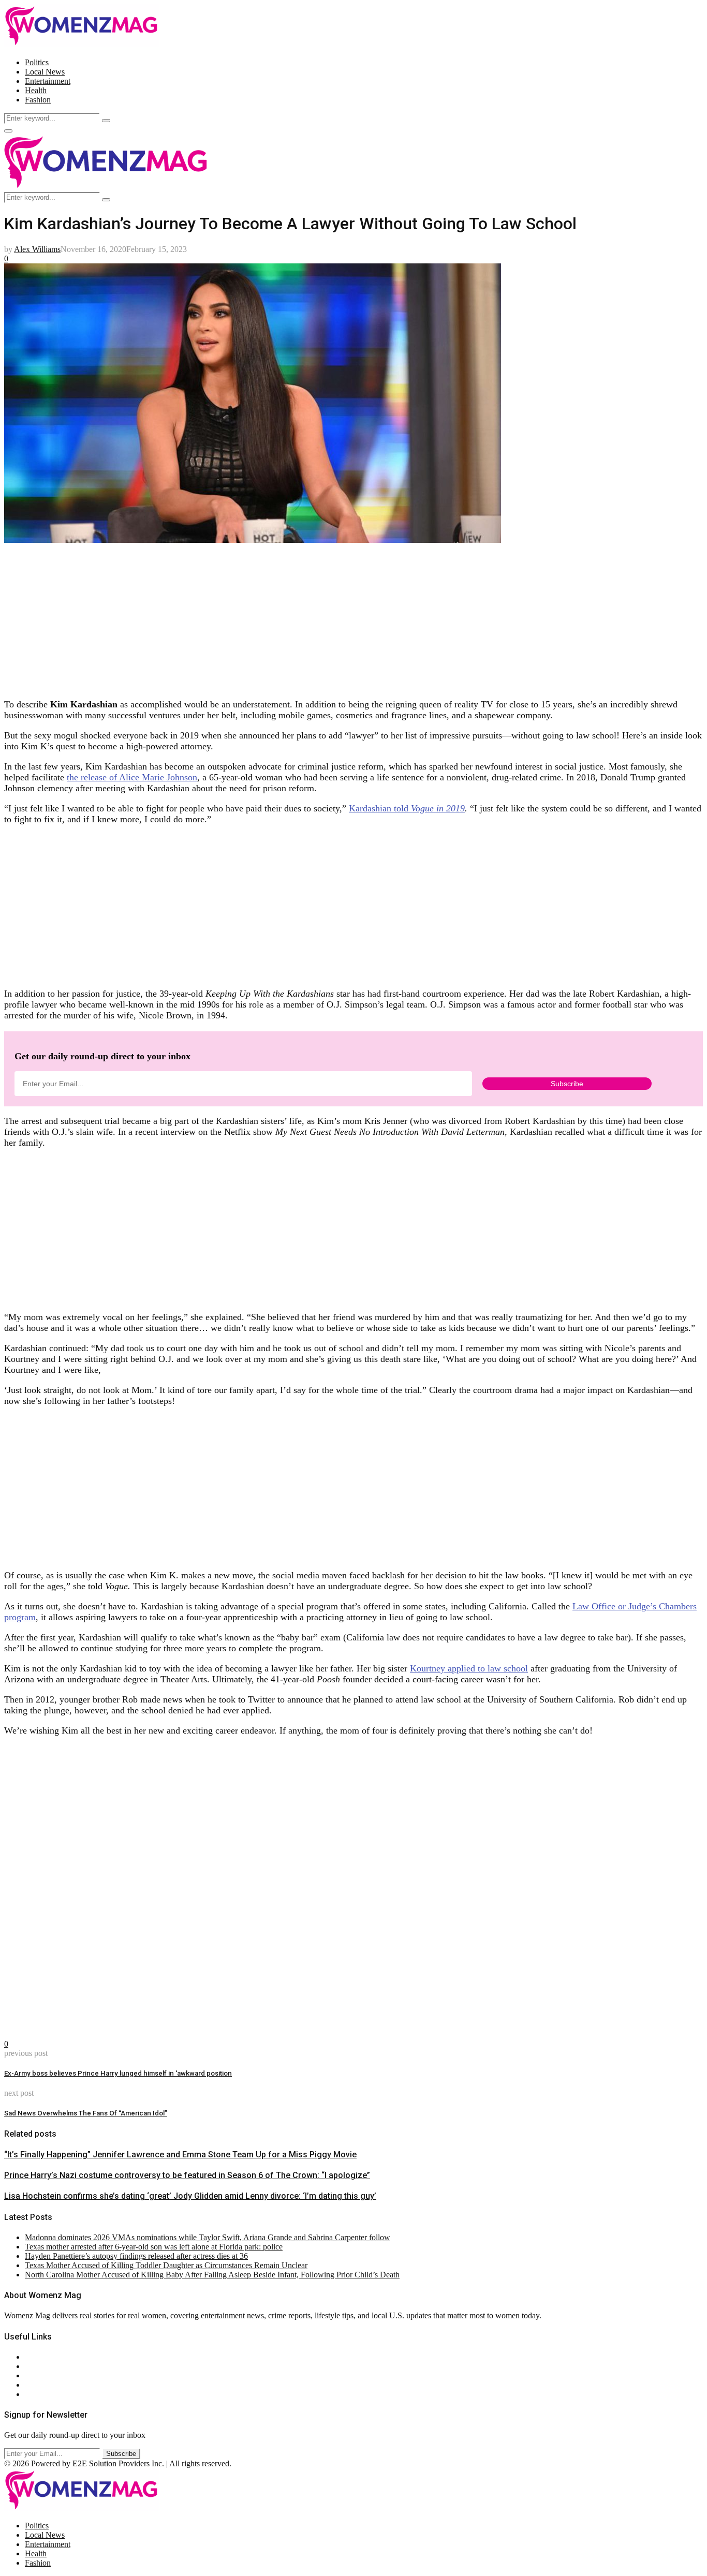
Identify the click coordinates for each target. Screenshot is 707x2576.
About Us (41, 2357)
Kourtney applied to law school (469, 1668)
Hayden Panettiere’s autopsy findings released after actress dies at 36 (136, 2256)
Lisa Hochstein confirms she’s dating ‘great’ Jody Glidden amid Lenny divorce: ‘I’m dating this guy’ (190, 2196)
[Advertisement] (315, 617)
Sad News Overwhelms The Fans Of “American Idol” (86, 2113)
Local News (45, 72)
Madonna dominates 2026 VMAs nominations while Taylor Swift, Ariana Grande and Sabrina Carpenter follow (208, 2237)
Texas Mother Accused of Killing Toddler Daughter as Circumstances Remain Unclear (166, 2265)
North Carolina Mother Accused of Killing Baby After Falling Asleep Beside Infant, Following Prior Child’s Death (212, 2275)
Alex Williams (37, 249)
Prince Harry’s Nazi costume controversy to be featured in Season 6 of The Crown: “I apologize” (187, 2175)
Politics (37, 62)
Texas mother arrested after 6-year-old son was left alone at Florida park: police (154, 2247)
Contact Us (43, 2366)
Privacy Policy (49, 2375)
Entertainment (48, 81)
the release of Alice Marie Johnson (132, 777)
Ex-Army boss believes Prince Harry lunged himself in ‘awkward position (118, 2073)
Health (36, 90)
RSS (32, 2394)
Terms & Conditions (58, 2385)
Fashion (38, 100)
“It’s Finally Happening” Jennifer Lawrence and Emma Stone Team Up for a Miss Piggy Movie (180, 2155)
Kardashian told (407, 808)
